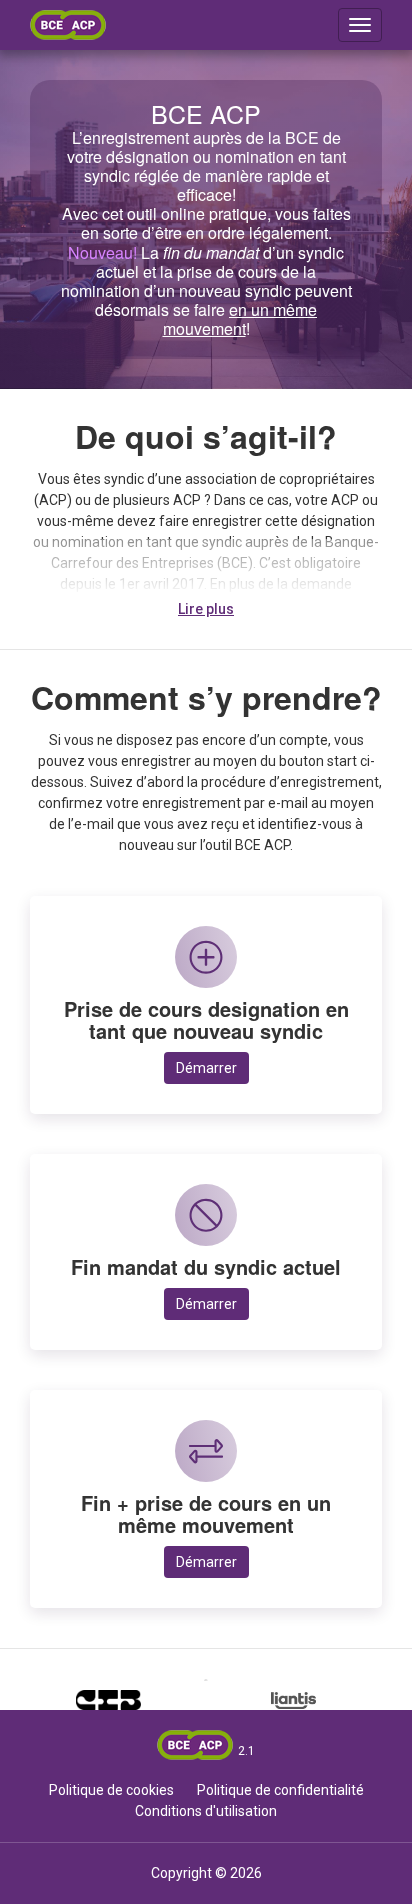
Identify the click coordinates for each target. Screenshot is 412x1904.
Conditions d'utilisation (206, 1811)
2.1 (246, 1751)
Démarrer (206, 1068)
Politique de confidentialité (280, 1790)
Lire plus (206, 609)
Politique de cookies (111, 1790)
